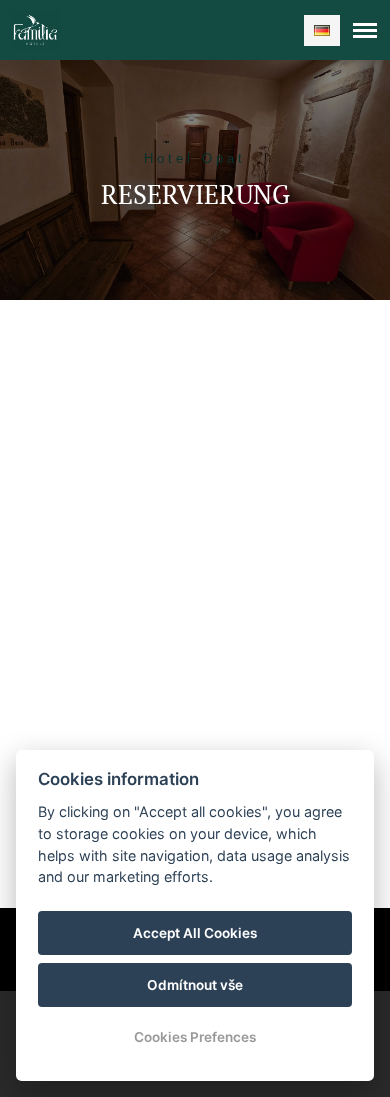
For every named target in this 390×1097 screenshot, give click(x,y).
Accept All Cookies (195, 933)
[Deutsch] (322, 30)
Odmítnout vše (195, 985)
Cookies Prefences (195, 1037)
